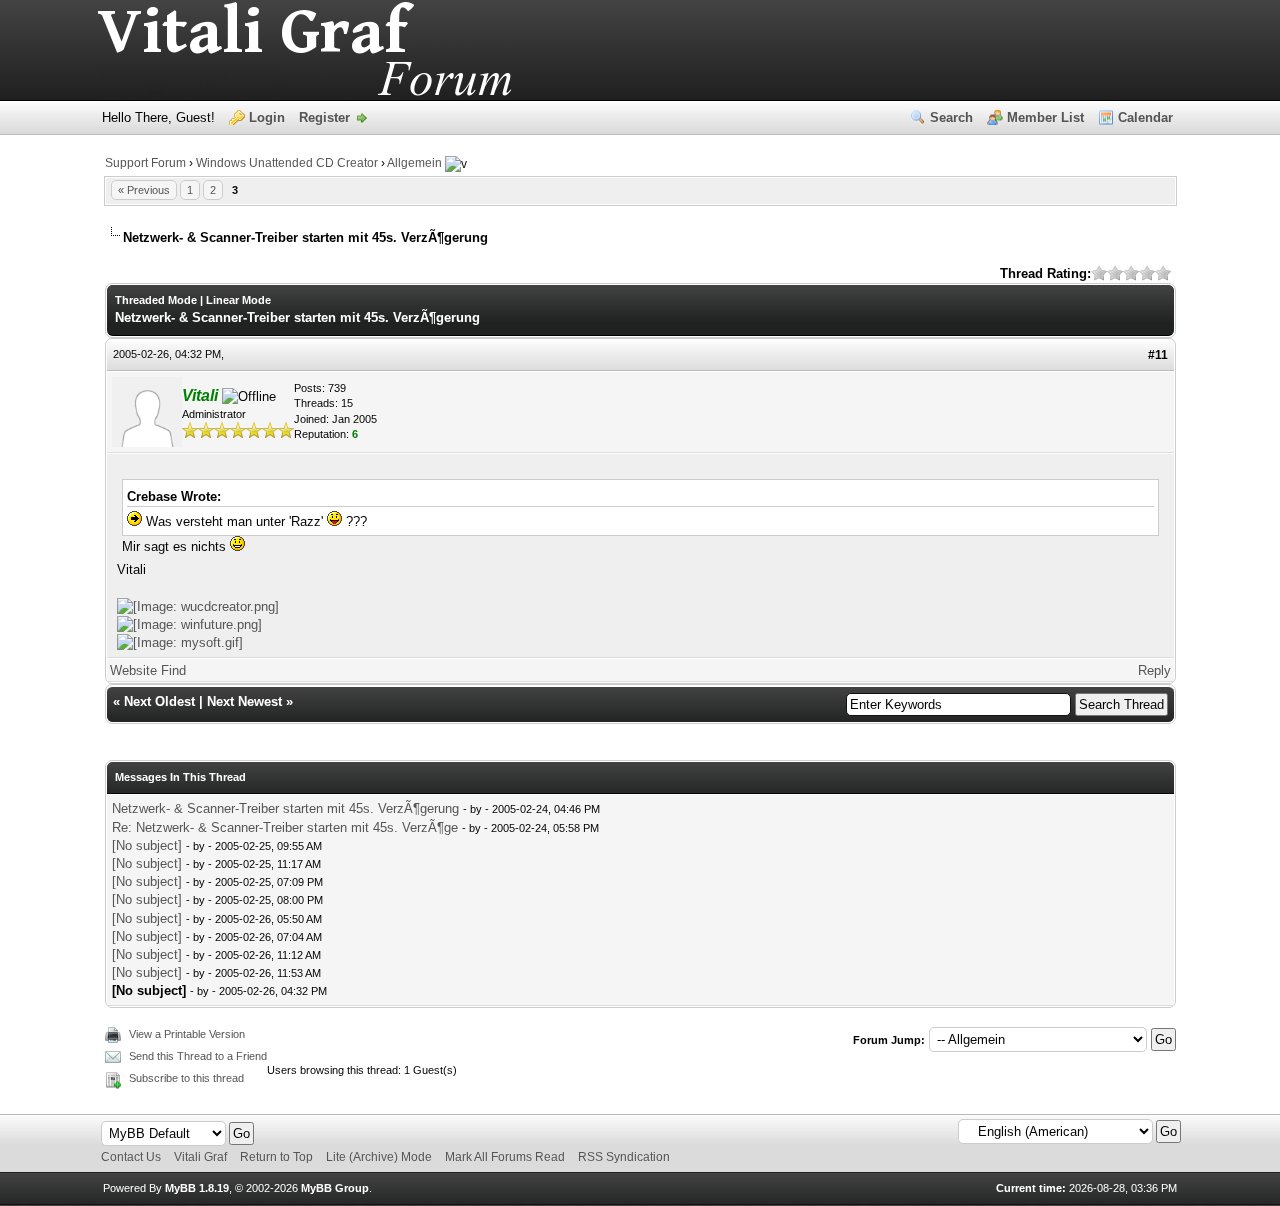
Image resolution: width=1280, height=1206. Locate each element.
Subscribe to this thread (186, 1078)
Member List (1045, 117)
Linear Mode (238, 300)
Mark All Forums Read (505, 1157)
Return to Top (276, 1157)
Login (267, 117)
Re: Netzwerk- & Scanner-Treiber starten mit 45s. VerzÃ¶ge (285, 827)
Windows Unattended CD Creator (287, 163)
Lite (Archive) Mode (379, 1157)
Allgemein (414, 163)
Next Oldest (159, 701)
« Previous (144, 190)
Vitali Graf (200, 1157)
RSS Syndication (624, 1157)
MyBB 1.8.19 (197, 1188)
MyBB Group (335, 1188)
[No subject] (147, 845)
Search (951, 117)
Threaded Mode (156, 300)
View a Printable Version (187, 1034)
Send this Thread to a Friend (198, 1056)
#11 (1158, 355)
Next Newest (244, 701)
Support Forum (145, 163)
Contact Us (131, 1157)
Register (324, 117)
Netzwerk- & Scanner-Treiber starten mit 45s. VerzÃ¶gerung (285, 808)
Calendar (1145, 117)
